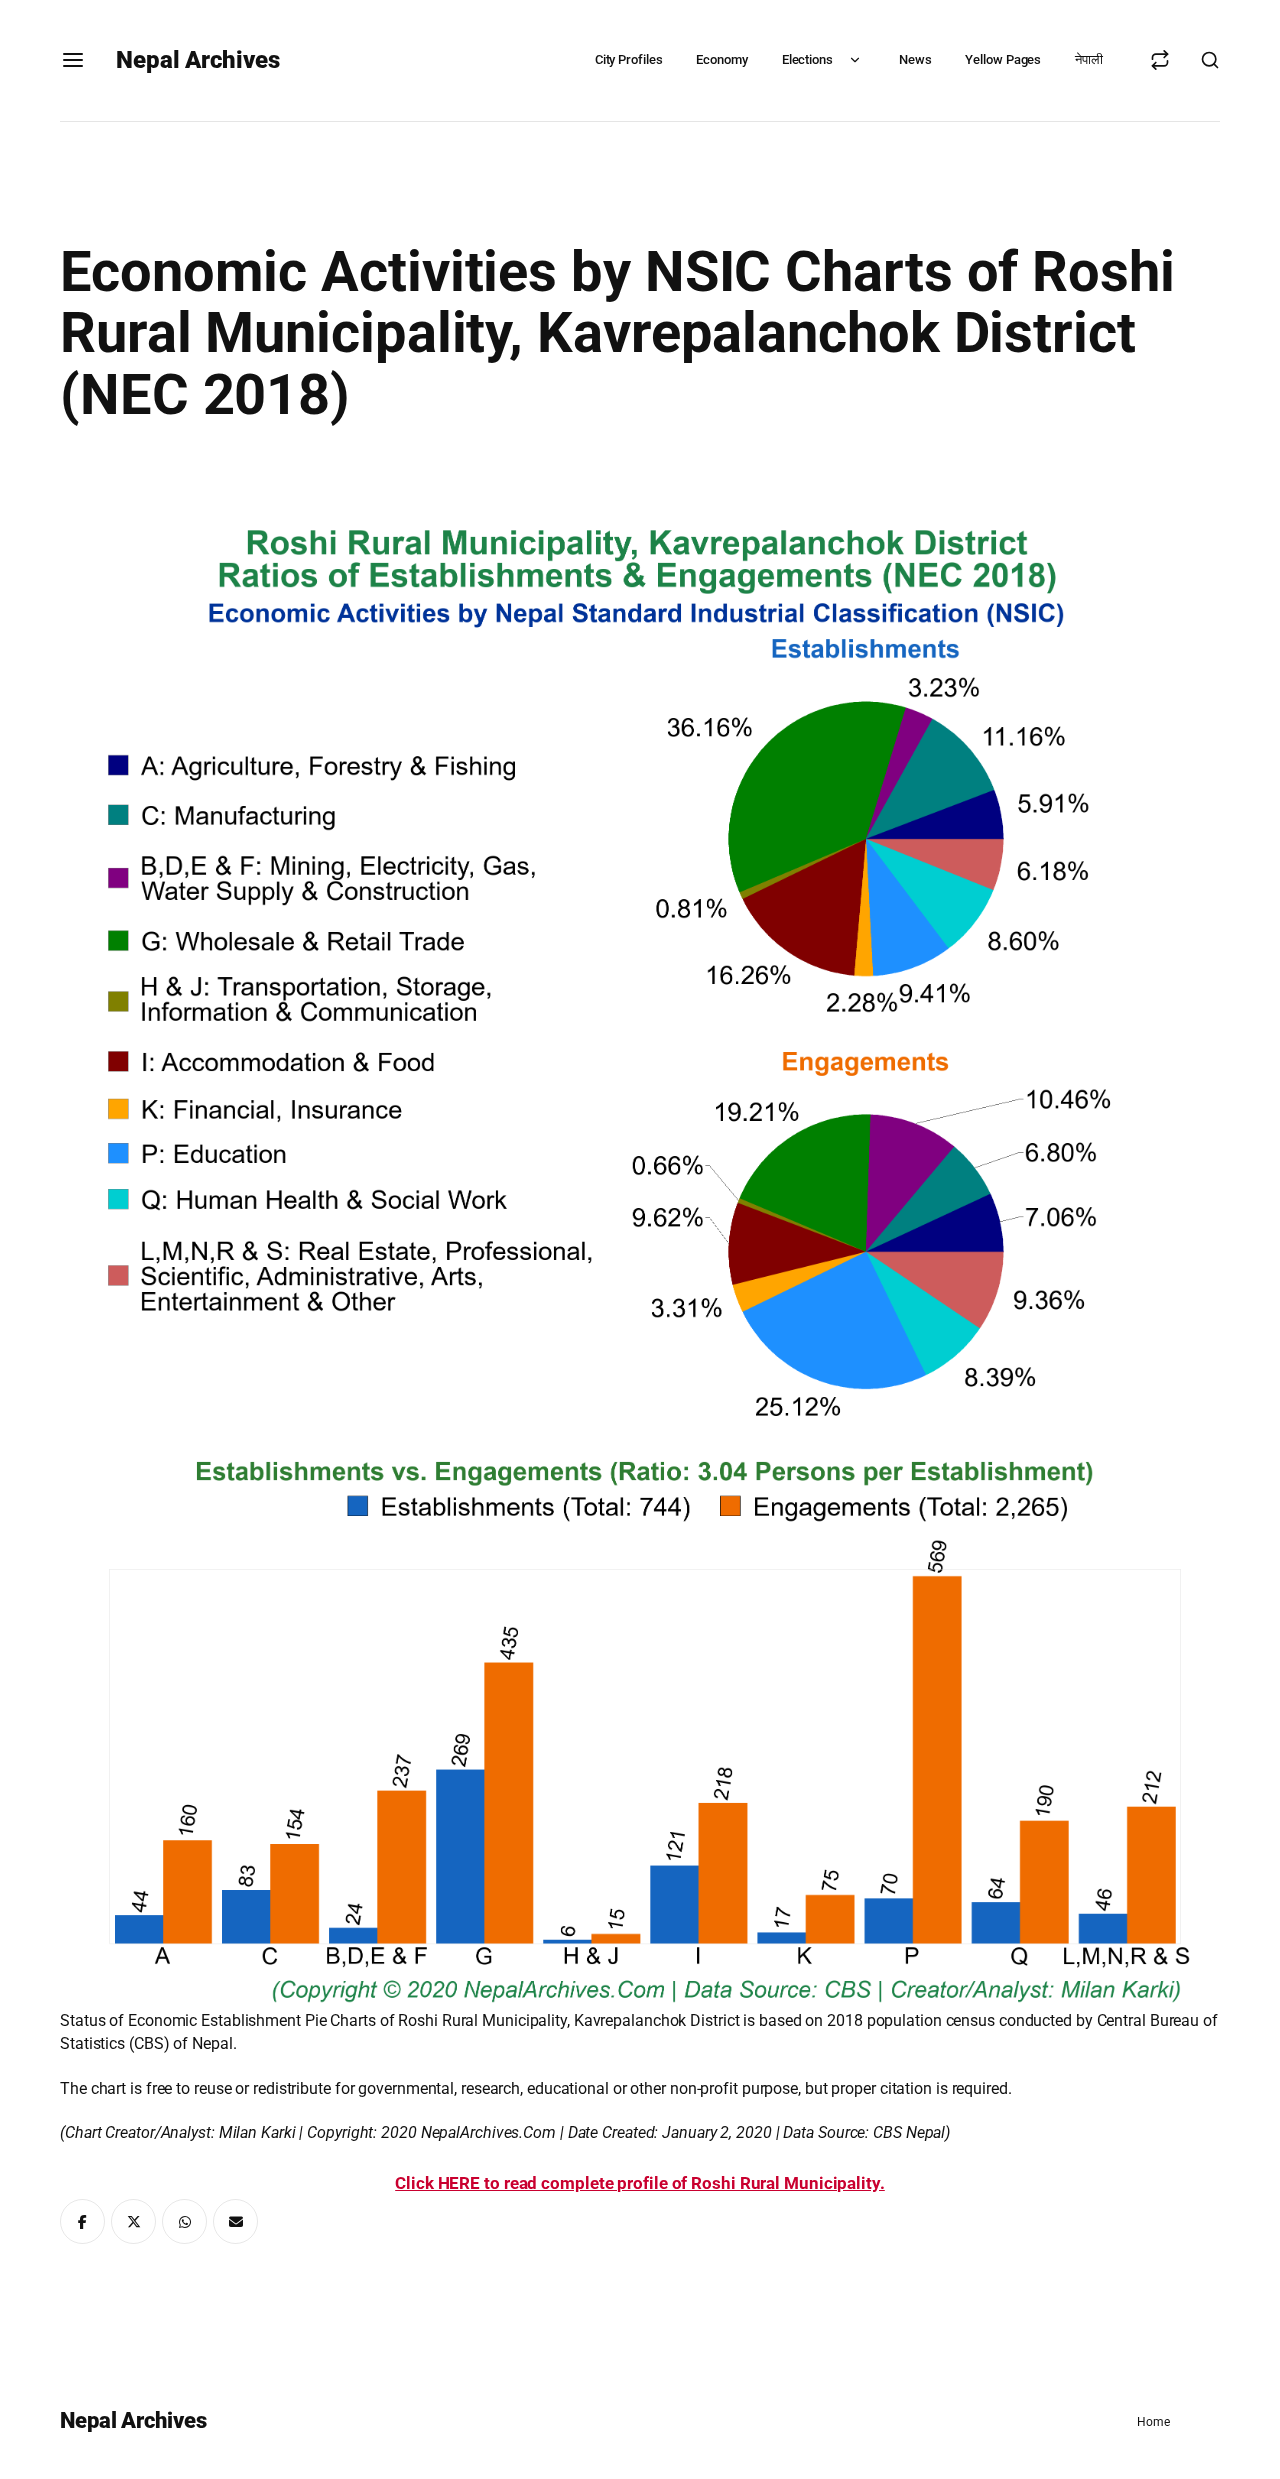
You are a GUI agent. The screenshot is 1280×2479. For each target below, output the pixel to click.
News (915, 59)
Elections (807, 59)
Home (1153, 2422)
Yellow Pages (1003, 59)
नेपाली (1089, 59)
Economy (721, 59)
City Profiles (629, 59)
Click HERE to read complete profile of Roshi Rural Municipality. (640, 2183)
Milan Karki (257, 2132)
